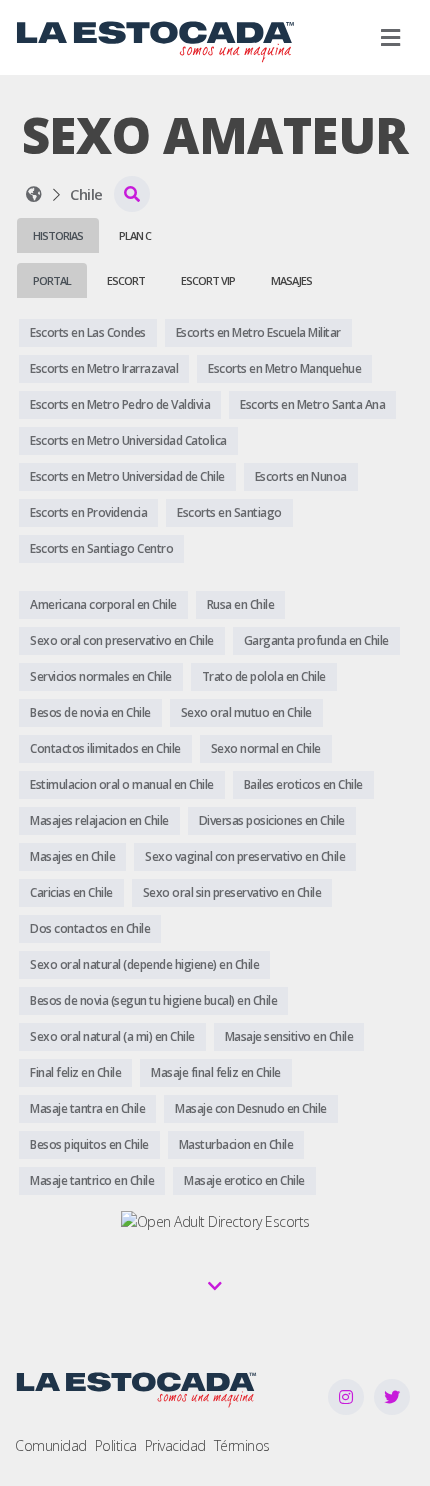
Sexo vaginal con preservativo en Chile (245, 856)
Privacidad (175, 1445)
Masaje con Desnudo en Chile (251, 1108)
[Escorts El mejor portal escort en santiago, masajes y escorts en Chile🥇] (34, 194)
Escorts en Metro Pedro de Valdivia (120, 404)
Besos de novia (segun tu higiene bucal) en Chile (153, 1000)
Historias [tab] (58, 235)
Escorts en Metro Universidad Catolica (128, 440)
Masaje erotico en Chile (244, 1180)
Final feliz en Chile (75, 1072)
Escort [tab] (126, 280)
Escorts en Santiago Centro (101, 548)
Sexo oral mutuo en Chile (246, 712)
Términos (242, 1445)
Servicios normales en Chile (101, 676)
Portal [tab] (52, 280)
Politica (116, 1445)
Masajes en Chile (72, 856)
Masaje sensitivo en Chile (289, 1036)
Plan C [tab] (135, 235)
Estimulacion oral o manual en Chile (122, 784)
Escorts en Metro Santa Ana (312, 404)
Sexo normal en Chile (266, 748)
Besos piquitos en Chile (89, 1144)
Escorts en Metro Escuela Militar (258, 332)
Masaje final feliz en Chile (216, 1072)
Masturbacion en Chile (236, 1144)
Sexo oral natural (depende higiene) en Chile (144, 964)
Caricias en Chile (71, 892)
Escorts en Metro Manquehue (284, 368)
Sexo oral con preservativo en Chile (122, 640)
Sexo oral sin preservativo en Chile (232, 892)
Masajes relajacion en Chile (99, 820)
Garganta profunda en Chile (316, 640)
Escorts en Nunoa (301, 476)
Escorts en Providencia (88, 512)
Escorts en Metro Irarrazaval (104, 368)
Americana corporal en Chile (103, 604)
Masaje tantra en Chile (87, 1108)
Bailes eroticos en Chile (303, 784)
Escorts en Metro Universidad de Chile (127, 476)
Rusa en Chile (241, 604)
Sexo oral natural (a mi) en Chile (112, 1036)
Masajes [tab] (291, 280)
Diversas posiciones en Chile (272, 820)
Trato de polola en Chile (264, 676)
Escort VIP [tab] (208, 280)
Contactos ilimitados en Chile (105, 748)
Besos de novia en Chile (90, 712)
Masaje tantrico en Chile (92, 1180)
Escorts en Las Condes (88, 332)
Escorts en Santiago (229, 512)
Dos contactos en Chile (90, 928)
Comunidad (51, 1445)
